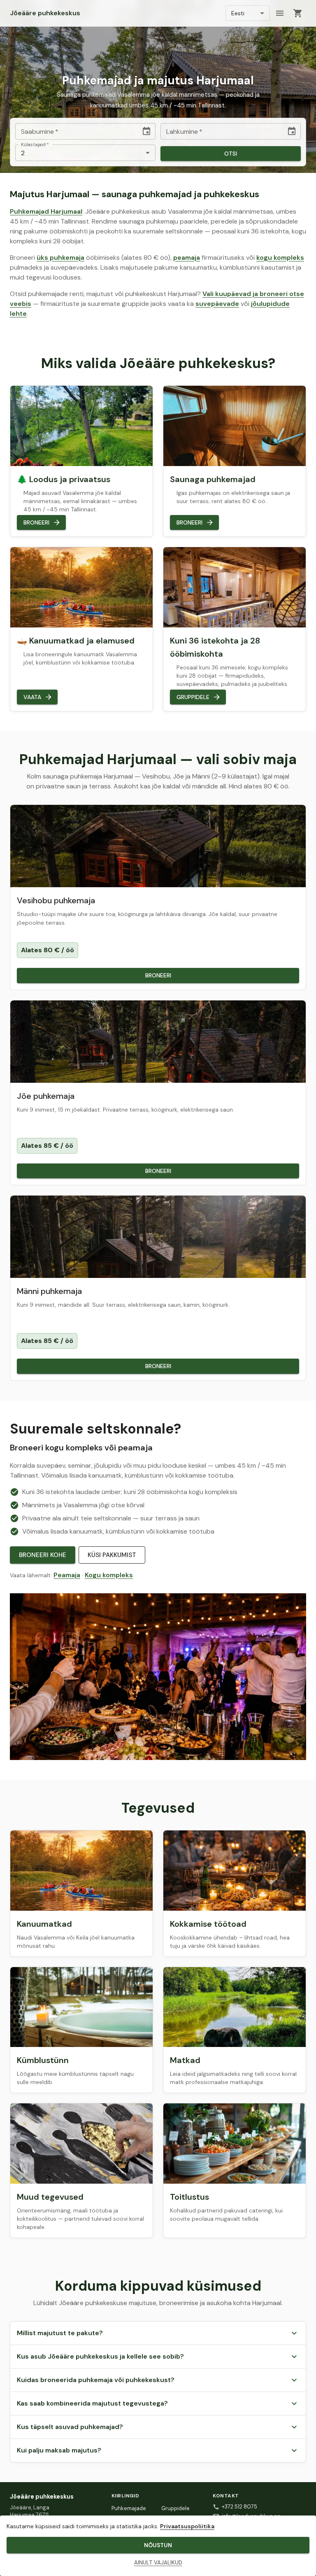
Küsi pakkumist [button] (112, 1555)
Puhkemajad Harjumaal (46, 211)
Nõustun (158, 2545)
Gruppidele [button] (193, 697)
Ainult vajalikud (158, 2563)
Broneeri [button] (36, 522)
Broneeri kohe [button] (43, 1555)
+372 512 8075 (239, 2507)
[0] (298, 13)
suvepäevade (217, 304)
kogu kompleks (280, 258)
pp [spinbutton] (25, 132)
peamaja (187, 258)
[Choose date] (146, 131)
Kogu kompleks (109, 1575)
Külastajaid (35, 145)
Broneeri (158, 975)
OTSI (231, 154)
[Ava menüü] (280, 13)
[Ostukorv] (298, 13)
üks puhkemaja (60, 258)
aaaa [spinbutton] (46, 132)
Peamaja (67, 1575)
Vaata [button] (32, 697)
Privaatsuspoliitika (187, 2526)
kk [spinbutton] (34, 132)
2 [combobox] (23, 153)
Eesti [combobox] (238, 13)
